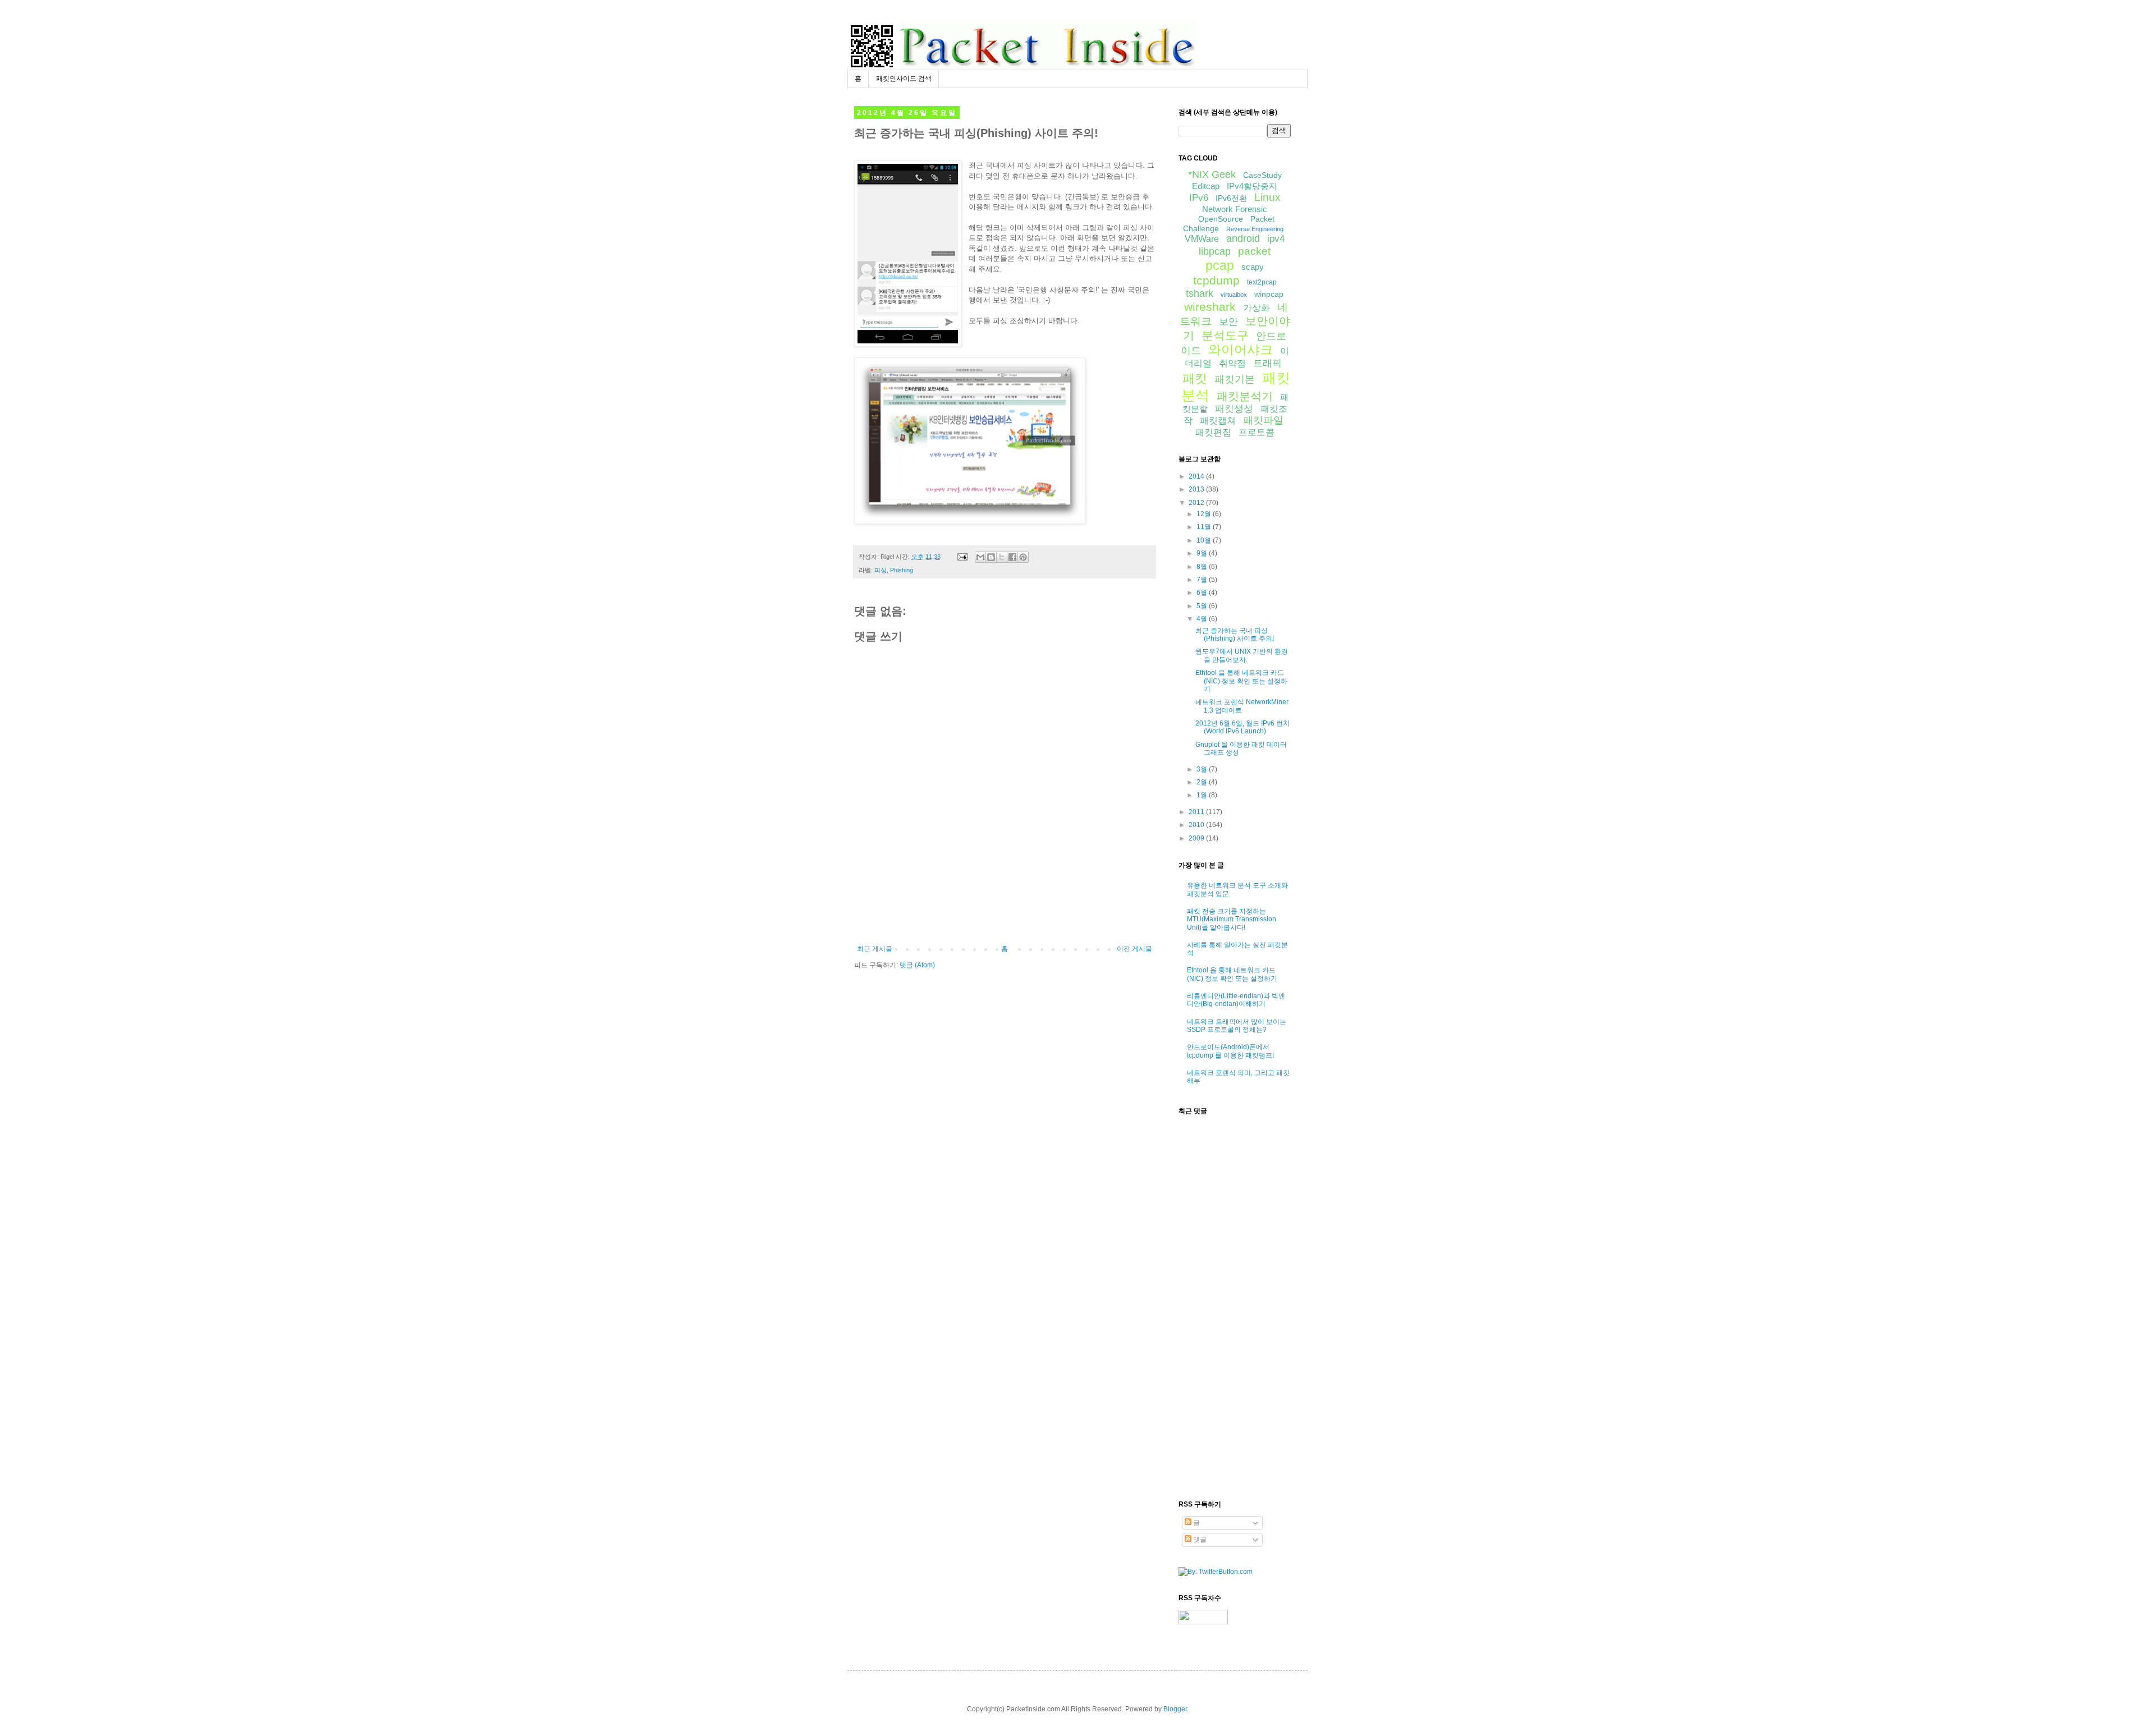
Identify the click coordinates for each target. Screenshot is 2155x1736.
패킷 (1195, 378)
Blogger (1175, 1709)
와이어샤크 (1241, 350)
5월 (1203, 606)
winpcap (1269, 294)
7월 (1203, 580)
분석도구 (1225, 335)
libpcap (1215, 251)
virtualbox (1234, 295)
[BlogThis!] (991, 557)
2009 (1197, 838)
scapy (1253, 267)
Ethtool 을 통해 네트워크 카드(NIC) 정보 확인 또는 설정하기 (1241, 681)
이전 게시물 (1134, 949)
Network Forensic (1235, 209)
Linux (1267, 197)
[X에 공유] (1002, 557)
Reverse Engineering (1255, 229)
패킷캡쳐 (1218, 421)
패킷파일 (1263, 420)
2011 (1197, 812)
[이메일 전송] (962, 557)
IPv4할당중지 (1252, 186)
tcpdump (1216, 280)
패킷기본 (1235, 379)
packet (1254, 251)
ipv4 (1276, 239)
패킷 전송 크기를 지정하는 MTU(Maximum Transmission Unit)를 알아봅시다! (1232, 919)
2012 (1197, 503)
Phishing (902, 570)
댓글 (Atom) (917, 965)
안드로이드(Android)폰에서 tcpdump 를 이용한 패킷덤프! (1230, 1051)
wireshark (1210, 307)
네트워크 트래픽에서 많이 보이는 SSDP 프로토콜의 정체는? (1237, 1026)
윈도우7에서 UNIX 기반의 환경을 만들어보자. (1242, 655)
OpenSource (1221, 219)
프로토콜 (1257, 432)
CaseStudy (1262, 175)
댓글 (1199, 1540)
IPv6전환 (1231, 198)
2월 (1203, 782)
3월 (1203, 769)
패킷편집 (1213, 432)
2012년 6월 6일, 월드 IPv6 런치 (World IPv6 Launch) (1242, 727)
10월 (1205, 540)
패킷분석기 (1245, 396)
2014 (1197, 476)
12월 (1205, 514)
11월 (1205, 527)
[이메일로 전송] (980, 557)
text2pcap (1262, 282)
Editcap (1206, 186)
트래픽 (1267, 363)
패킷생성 (1234, 409)
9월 (1203, 553)
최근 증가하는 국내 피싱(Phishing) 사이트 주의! (1235, 635)
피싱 (881, 570)
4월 (1203, 619)
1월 (1203, 795)
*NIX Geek (1212, 174)
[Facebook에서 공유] (1012, 557)
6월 (1203, 593)
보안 (1228, 322)
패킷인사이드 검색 (904, 79)
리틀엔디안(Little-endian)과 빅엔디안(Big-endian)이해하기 (1236, 1000)
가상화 (1257, 308)
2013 (1197, 489)
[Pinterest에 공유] (1023, 557)
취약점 (1232, 363)
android (1243, 238)
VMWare (1202, 239)
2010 (1197, 825)
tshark (1200, 293)
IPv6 (1199, 198)
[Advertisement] (1005, 914)
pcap (1220, 265)
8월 (1203, 567)
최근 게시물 (875, 949)
